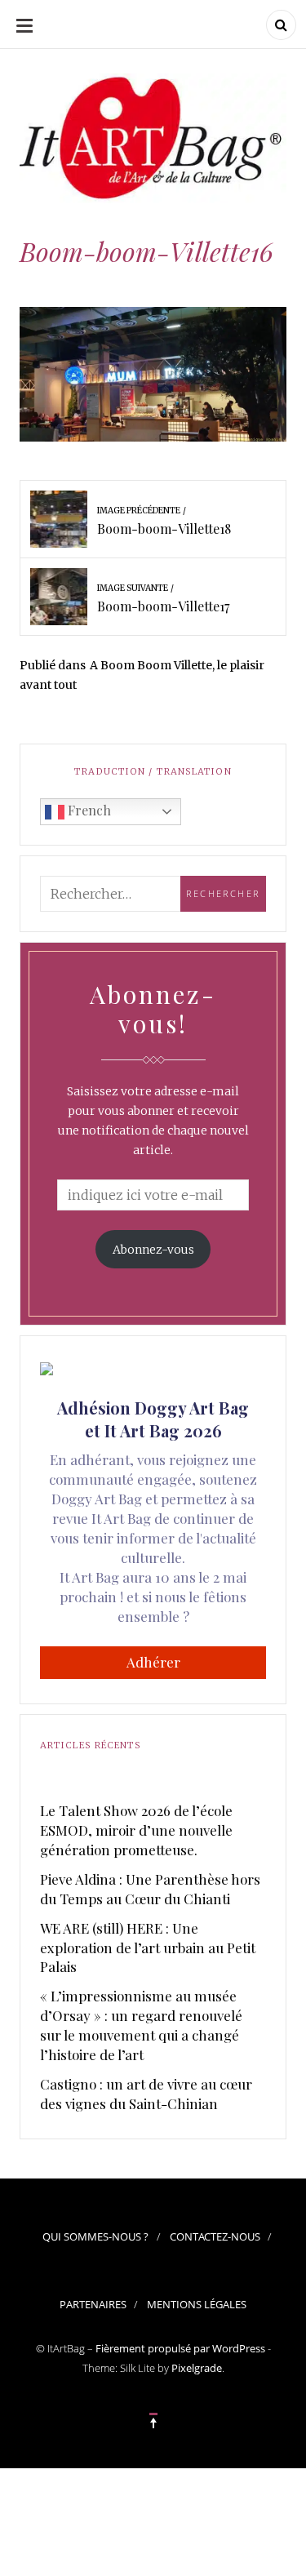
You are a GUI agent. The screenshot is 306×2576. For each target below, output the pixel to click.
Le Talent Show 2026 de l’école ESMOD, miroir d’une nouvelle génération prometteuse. (136, 1830)
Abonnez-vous (153, 1250)
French (88, 810)
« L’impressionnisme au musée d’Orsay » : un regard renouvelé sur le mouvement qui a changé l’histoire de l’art (141, 2025)
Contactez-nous (215, 2236)
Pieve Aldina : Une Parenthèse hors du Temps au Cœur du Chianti (150, 1889)
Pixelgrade (197, 2368)
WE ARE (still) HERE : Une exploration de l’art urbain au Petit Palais (148, 1948)
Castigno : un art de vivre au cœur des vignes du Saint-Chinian (146, 2094)
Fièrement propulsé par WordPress (180, 2348)
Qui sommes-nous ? (95, 2236)
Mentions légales (197, 2304)
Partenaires (93, 2304)
